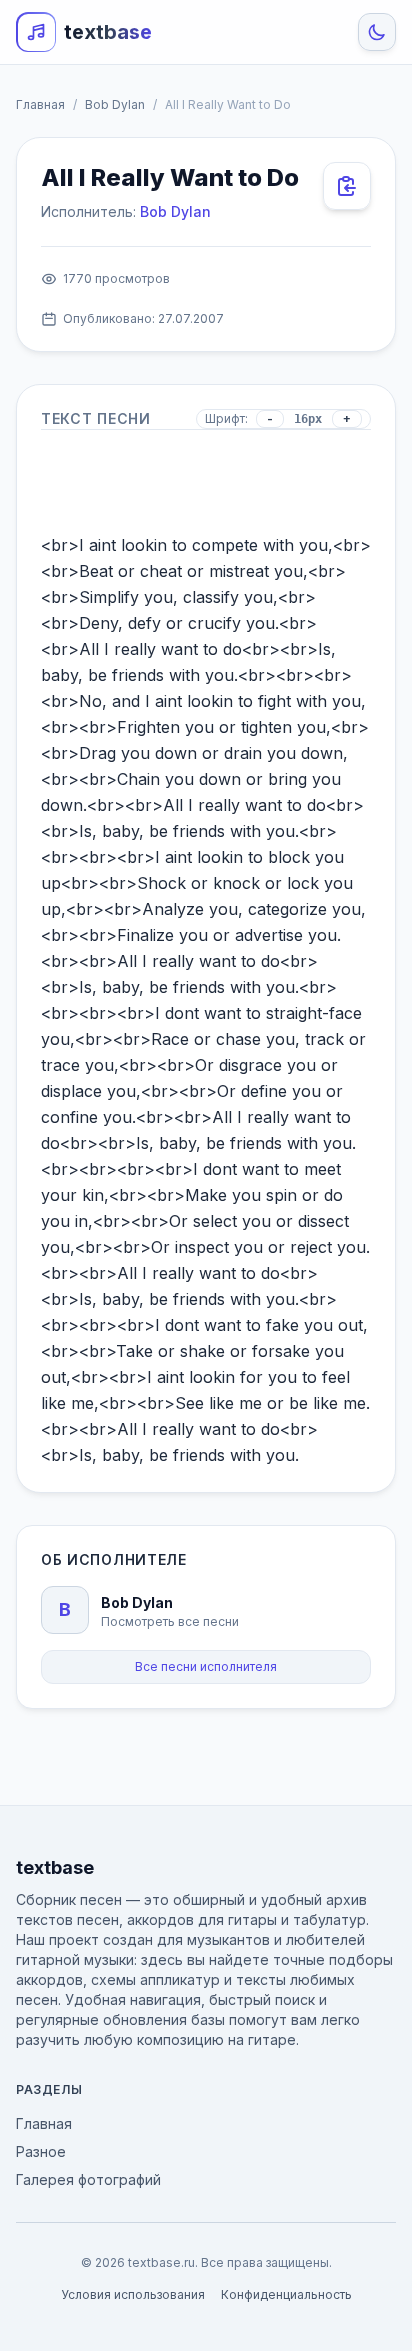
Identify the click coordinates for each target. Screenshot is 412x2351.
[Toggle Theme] (377, 32)
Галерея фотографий (88, 2179)
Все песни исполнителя (206, 1666)
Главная (40, 104)
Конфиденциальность (286, 2294)
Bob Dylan (115, 104)
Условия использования (133, 2294)
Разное (41, 2151)
